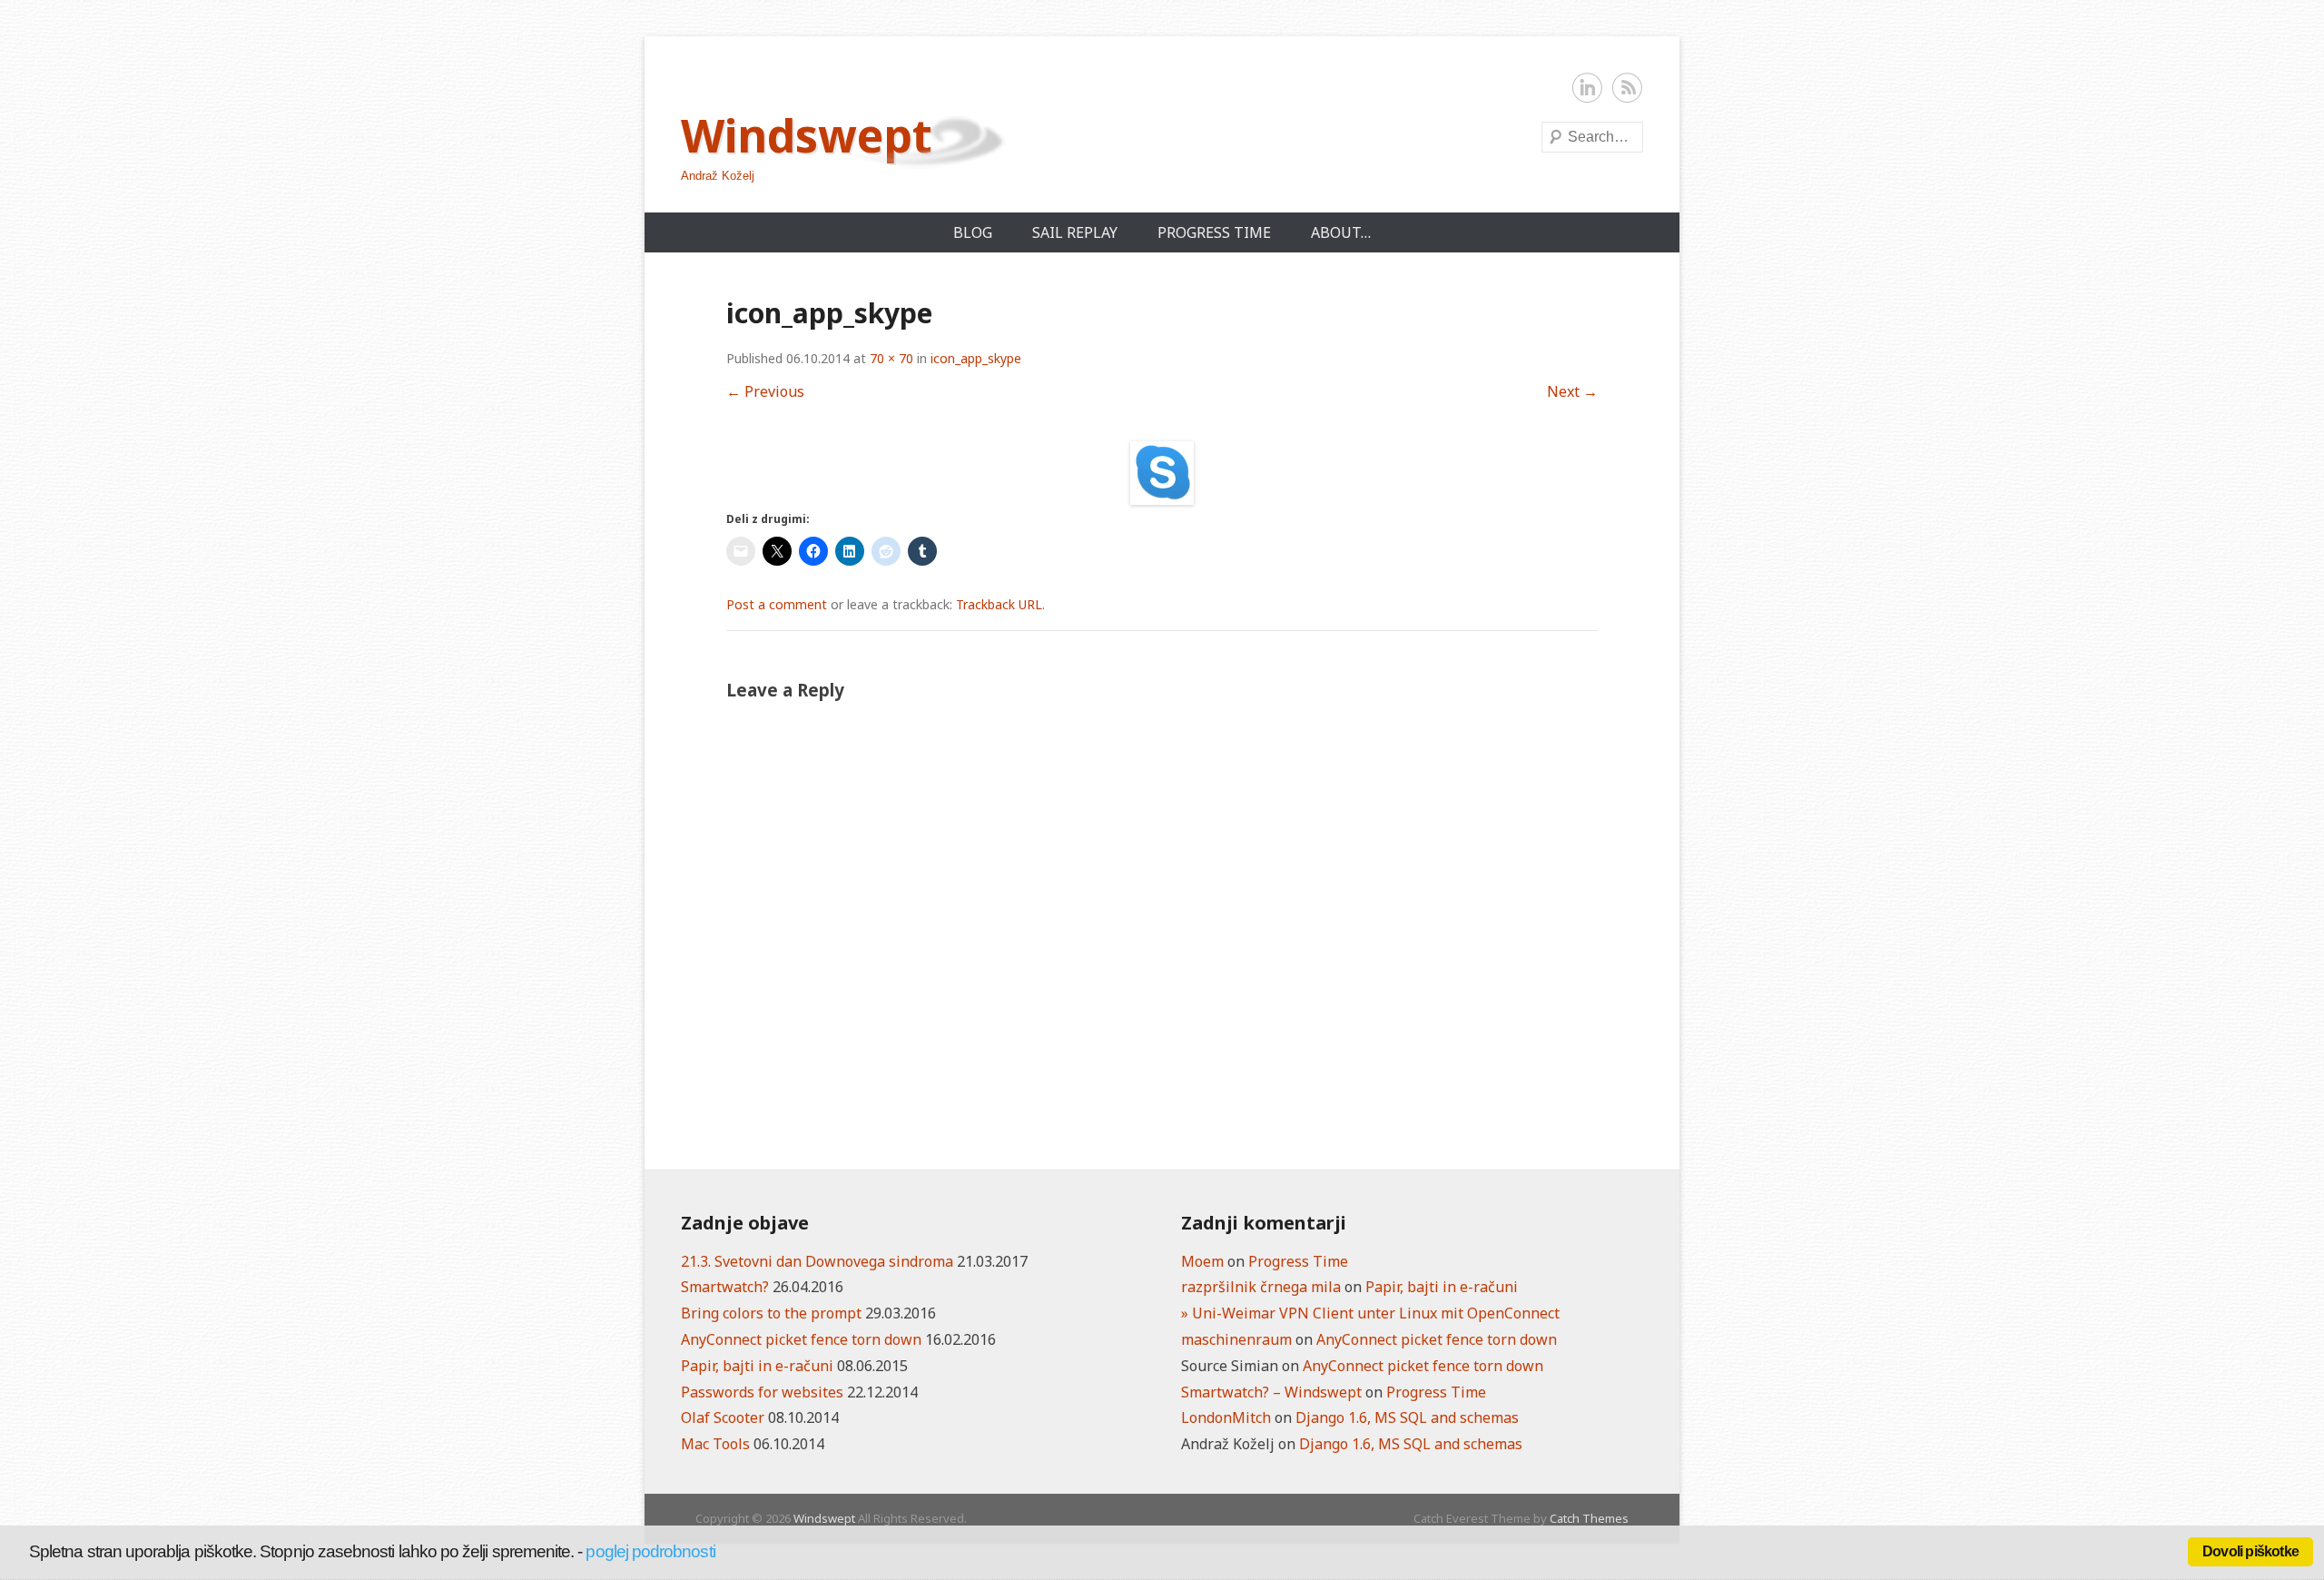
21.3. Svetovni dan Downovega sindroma (817, 1261)
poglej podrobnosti (650, 1551)
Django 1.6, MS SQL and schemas (1407, 1417)
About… (1341, 232)
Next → (1572, 391)
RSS (1628, 88)
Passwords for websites (762, 1392)
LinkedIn (1588, 88)
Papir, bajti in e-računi (757, 1366)
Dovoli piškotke (2250, 1551)
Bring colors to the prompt (771, 1313)
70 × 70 (891, 358)
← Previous (765, 391)
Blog (973, 232)
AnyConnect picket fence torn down (801, 1339)
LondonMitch (1226, 1417)
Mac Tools (715, 1444)
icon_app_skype (976, 358)
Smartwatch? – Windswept (1271, 1392)
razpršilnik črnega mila (1261, 1287)
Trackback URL (999, 604)
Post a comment (777, 604)
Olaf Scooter (723, 1417)
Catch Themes (1589, 1518)
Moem (1202, 1261)
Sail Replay (1075, 232)
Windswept (807, 135)
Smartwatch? (725, 1287)
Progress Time (1214, 232)
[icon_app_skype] (1162, 473)
